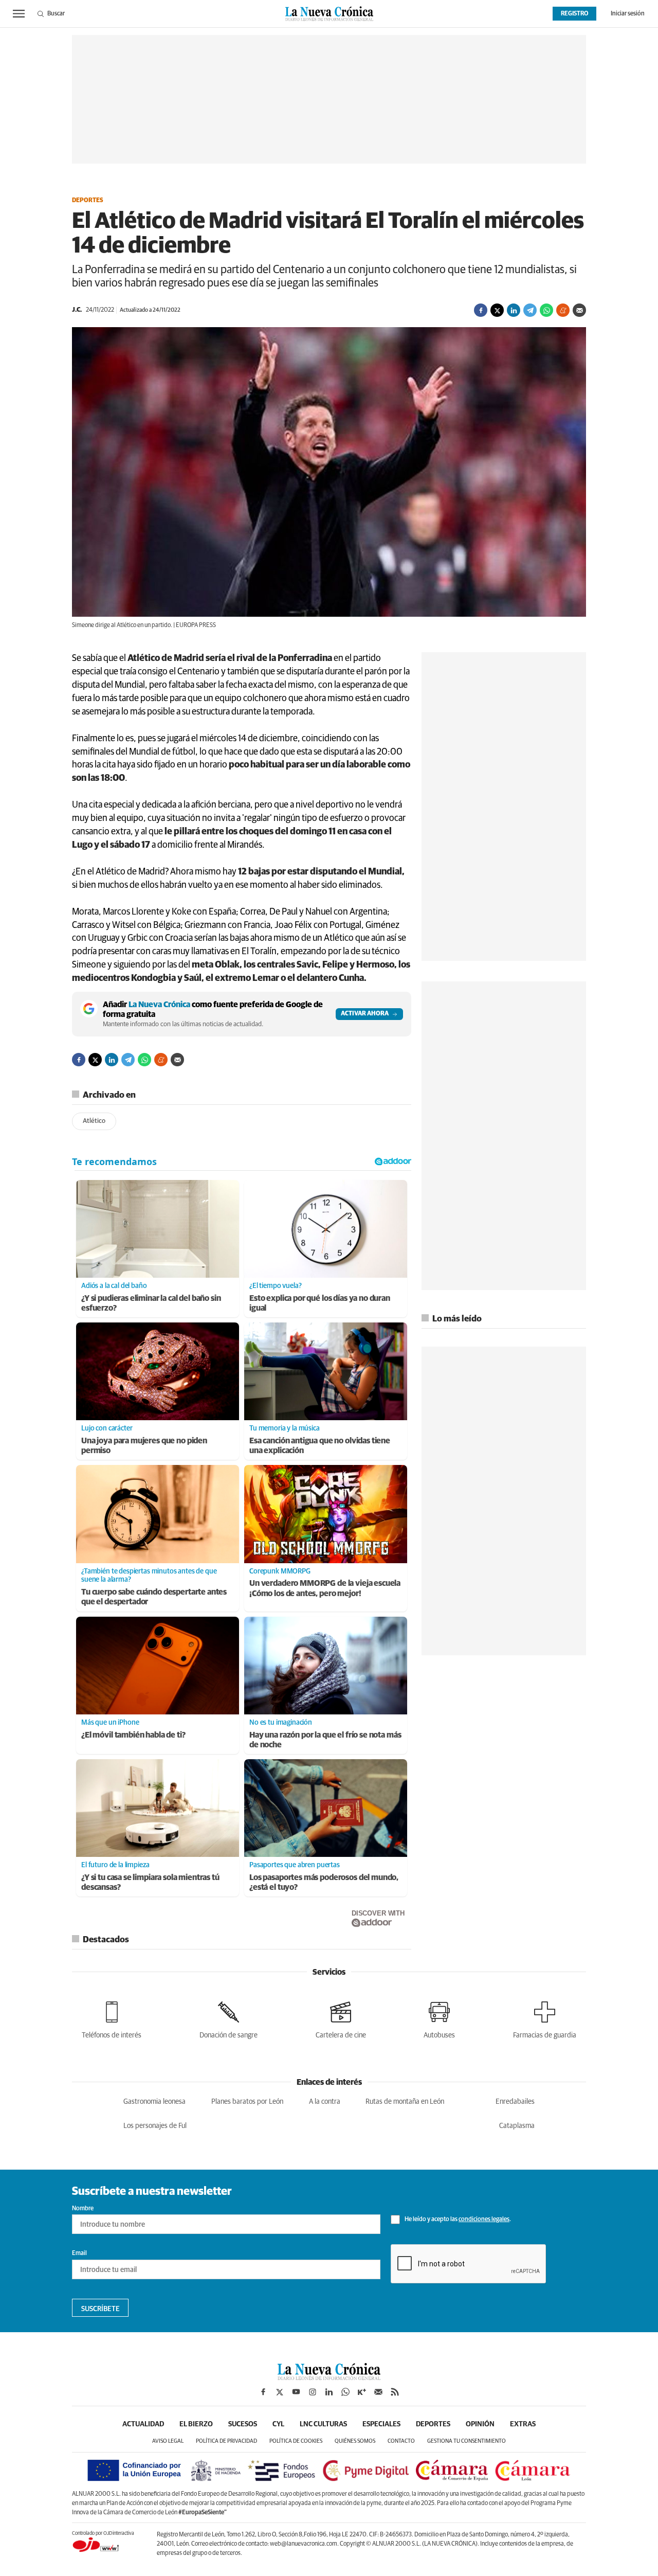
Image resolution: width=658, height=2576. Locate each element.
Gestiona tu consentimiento (467, 2441)
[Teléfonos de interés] (112, 2018)
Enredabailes (515, 2102)
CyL (278, 2424)
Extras (523, 2424)
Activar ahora (365, 1014)
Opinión (480, 2424)
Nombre (83, 2209)
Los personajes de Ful (155, 2126)
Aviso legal (168, 2441)
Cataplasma (517, 2126)
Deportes (88, 201)
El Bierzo (196, 2424)
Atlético (94, 1121)
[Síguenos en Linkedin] (329, 2392)
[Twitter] (497, 310)
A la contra (325, 2102)
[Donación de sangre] (229, 2018)
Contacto (401, 2441)
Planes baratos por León (247, 2102)
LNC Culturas (323, 2424)
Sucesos (243, 2424)
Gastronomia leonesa (154, 2102)
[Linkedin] (514, 310)
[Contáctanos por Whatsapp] (345, 2392)
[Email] (579, 310)
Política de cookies (296, 2441)
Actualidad (143, 2424)
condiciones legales (484, 2220)
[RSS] (395, 2392)
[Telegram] (530, 310)
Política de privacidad (226, 2441)
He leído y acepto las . (457, 2220)
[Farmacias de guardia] (545, 2018)
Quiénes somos (355, 2441)
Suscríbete (100, 2309)
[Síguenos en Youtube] (296, 2392)
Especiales (381, 2424)
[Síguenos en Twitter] (280, 2392)
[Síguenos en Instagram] (313, 2392)
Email (79, 2253)
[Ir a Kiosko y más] (362, 2392)
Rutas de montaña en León (405, 2102)
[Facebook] (481, 310)
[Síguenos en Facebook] (263, 2392)
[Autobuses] (439, 2018)
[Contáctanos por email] (378, 2392)
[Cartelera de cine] (341, 2018)
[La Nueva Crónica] (329, 2377)
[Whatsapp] (546, 310)
